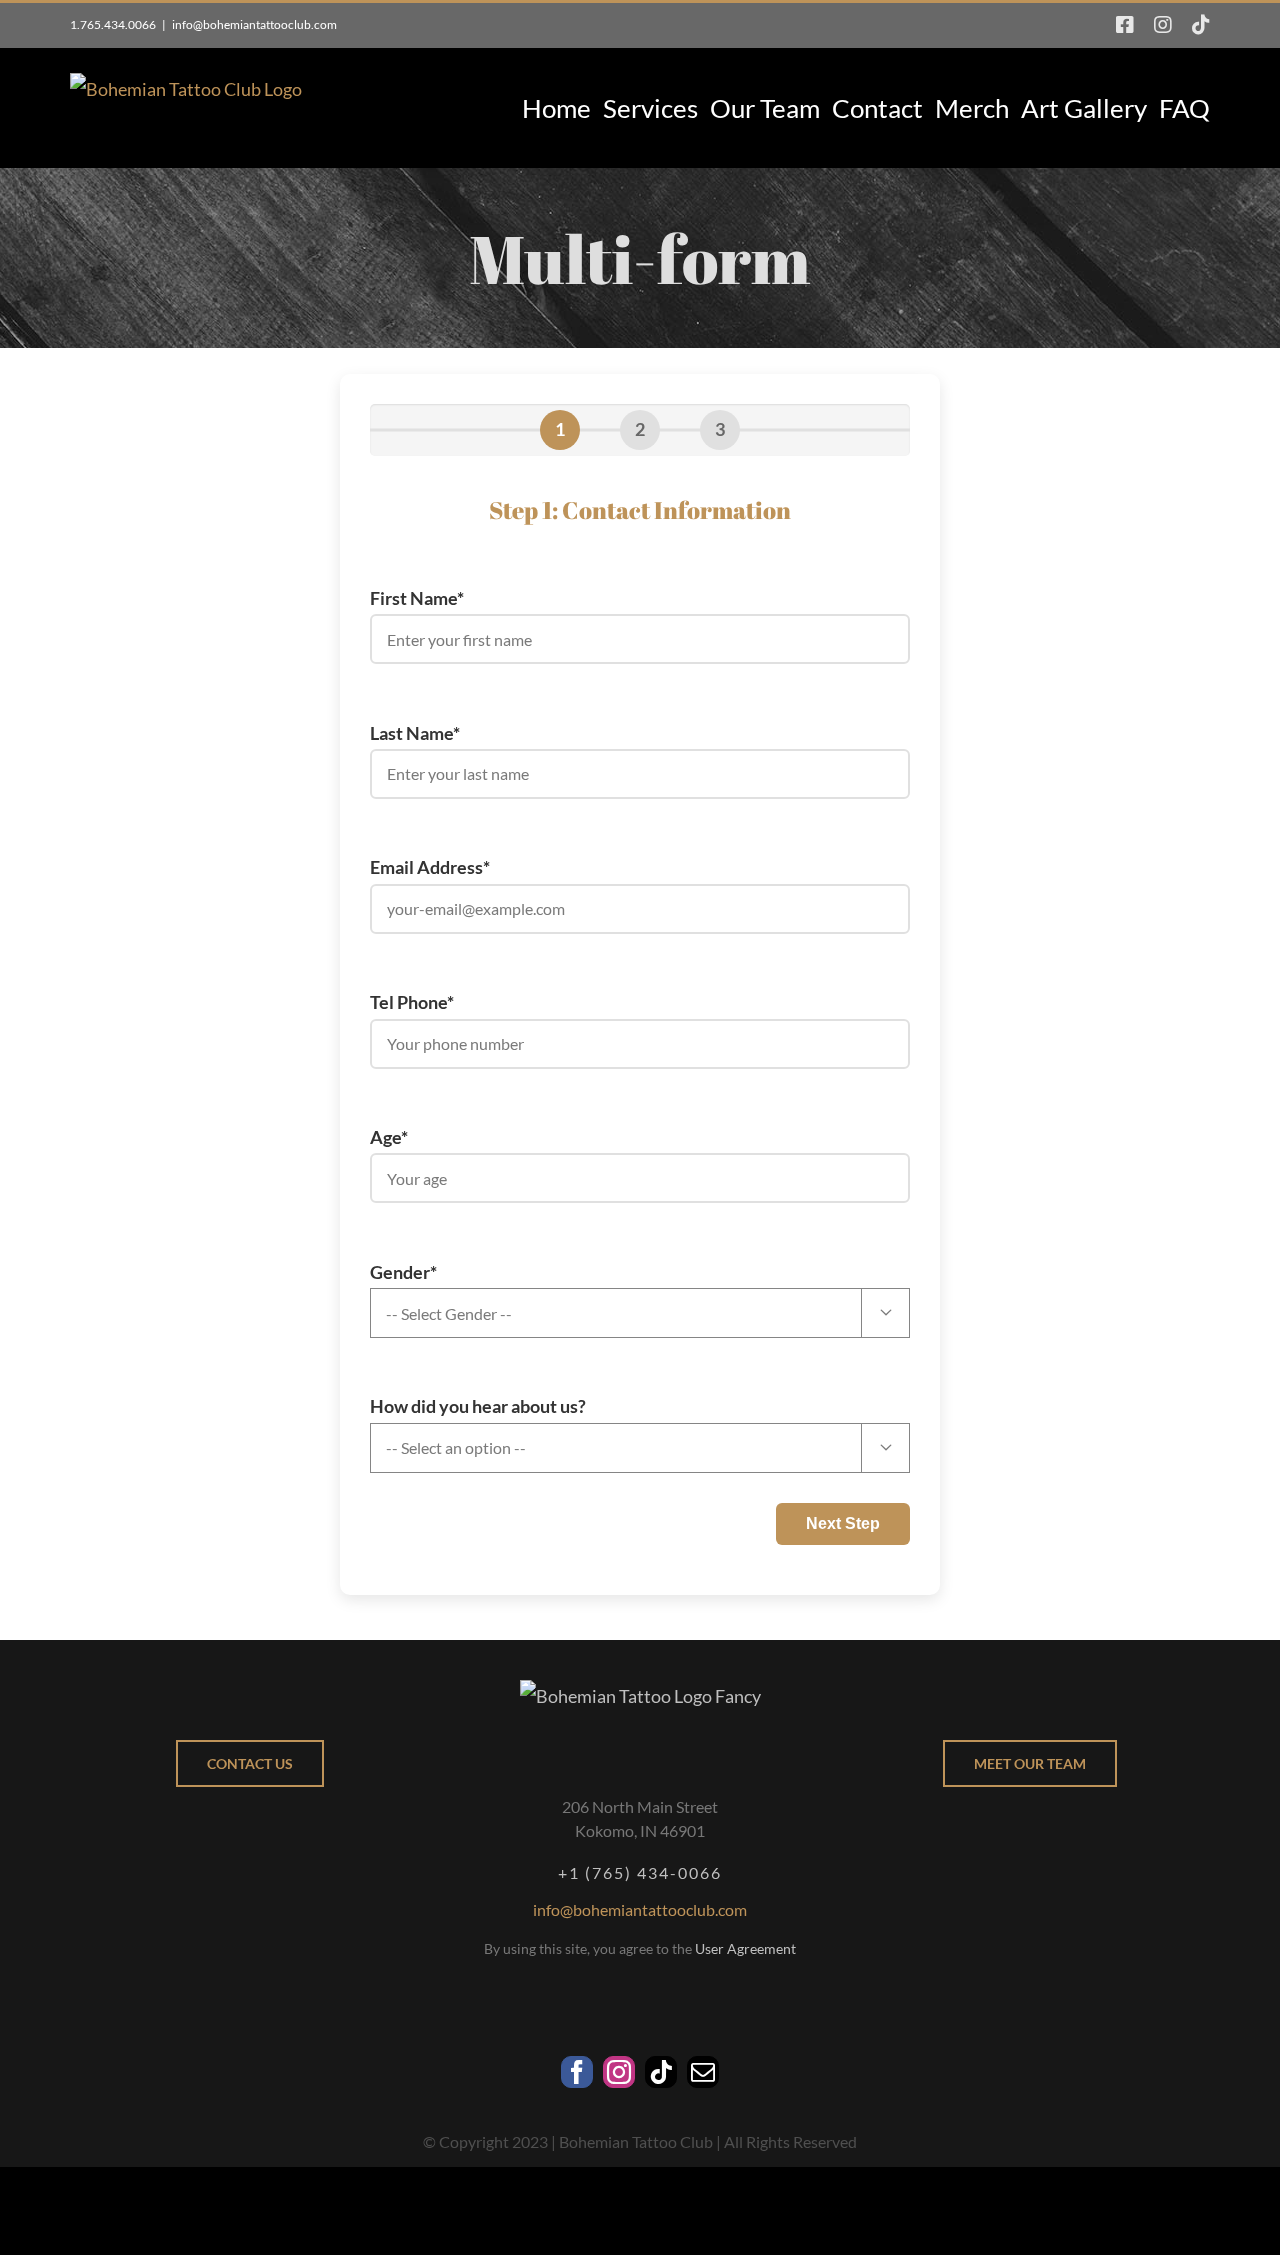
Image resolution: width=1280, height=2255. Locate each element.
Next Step (843, 1523)
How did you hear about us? (631, 1424)
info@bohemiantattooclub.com (254, 24)
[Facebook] (577, 2072)
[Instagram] (619, 2072)
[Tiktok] (661, 2072)
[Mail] (703, 2072)
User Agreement (745, 1948)
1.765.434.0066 (113, 24)
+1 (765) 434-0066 (640, 1872)
